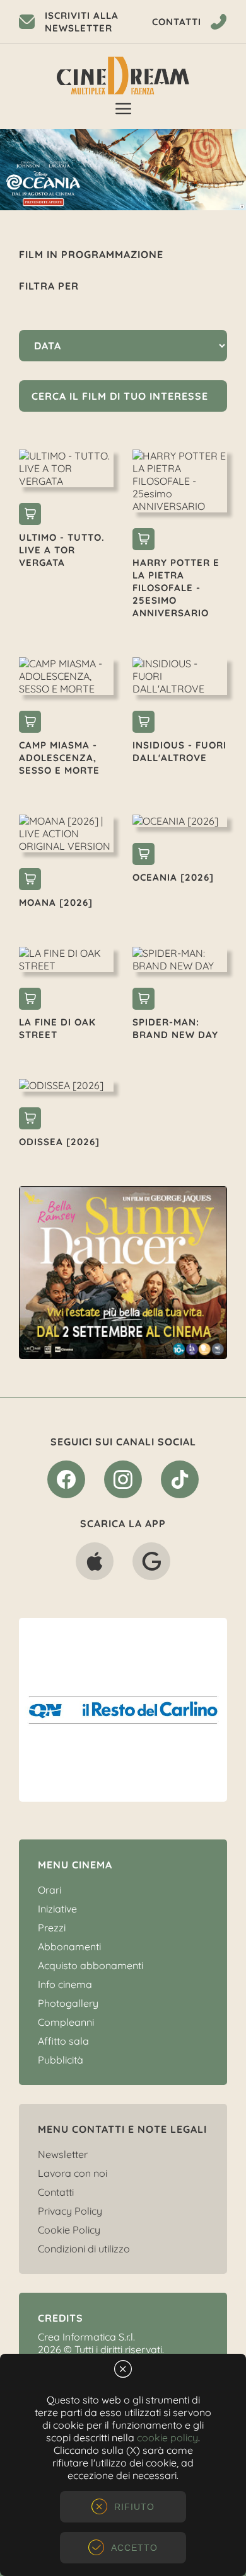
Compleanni (66, 2022)
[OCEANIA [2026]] (143, 856)
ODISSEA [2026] (59, 1142)
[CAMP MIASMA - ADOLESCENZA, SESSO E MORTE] (30, 723)
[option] (132, 1273)
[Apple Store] (95, 1564)
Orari (50, 1890)
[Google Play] (151, 1564)
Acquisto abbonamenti (91, 1965)
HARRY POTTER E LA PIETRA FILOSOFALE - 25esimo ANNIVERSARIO (176, 588)
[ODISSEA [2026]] (30, 1120)
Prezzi (52, 1928)
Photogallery (68, 2003)
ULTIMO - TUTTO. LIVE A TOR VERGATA (62, 550)
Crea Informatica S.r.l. (86, 2337)
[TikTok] (180, 1482)
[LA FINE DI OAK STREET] (30, 1000)
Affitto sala (63, 2041)
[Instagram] (123, 1482)
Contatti (56, 2192)
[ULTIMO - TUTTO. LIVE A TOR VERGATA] (30, 516)
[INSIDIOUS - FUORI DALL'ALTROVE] (143, 723)
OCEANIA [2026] (173, 877)
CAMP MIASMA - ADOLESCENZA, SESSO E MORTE (59, 758)
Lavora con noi (73, 2173)
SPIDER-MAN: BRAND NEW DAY (175, 1028)
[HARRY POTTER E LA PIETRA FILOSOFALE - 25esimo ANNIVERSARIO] (143, 541)
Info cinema (65, 1984)
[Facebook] (66, 1482)
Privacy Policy (70, 2211)
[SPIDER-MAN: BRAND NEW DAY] (143, 1000)
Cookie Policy (69, 2230)
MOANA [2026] (56, 902)
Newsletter (63, 2154)
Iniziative (57, 1909)
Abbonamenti (69, 1946)
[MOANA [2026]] (30, 881)
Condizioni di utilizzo (84, 2249)
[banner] (132, 1273)
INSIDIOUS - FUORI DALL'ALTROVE (179, 751)
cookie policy (167, 2438)
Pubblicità (61, 2060)
